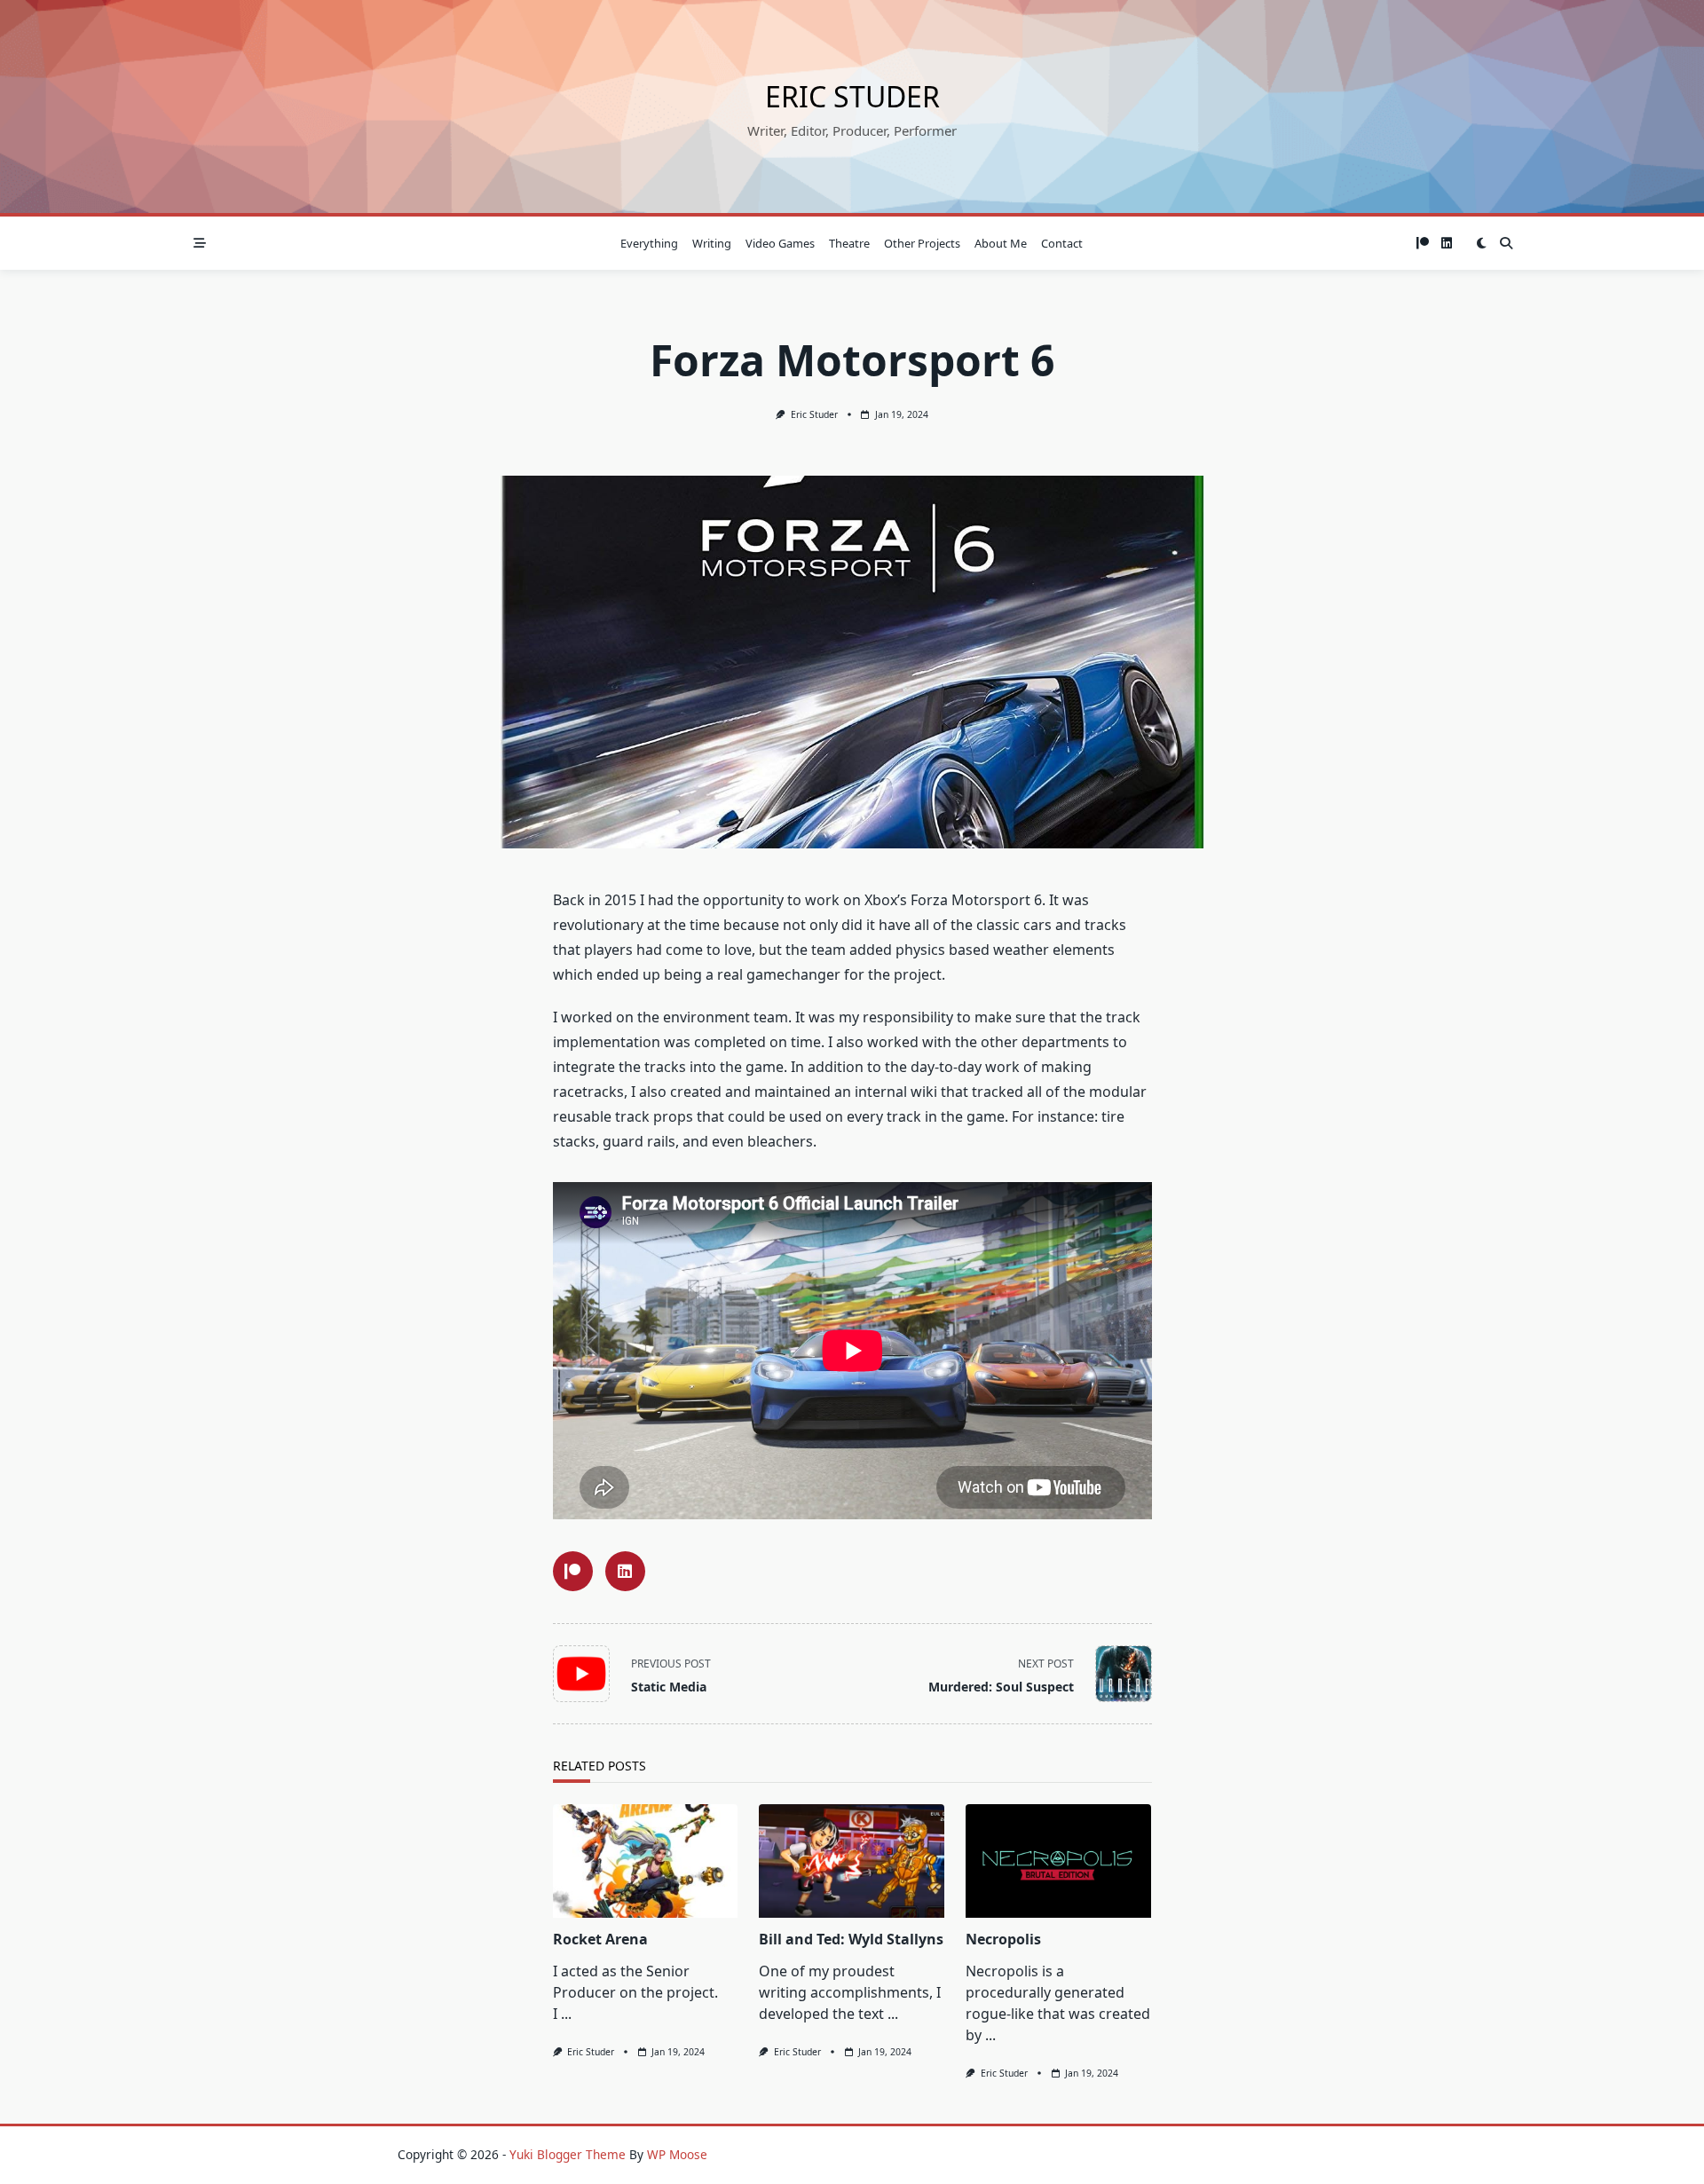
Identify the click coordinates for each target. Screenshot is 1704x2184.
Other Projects (922, 243)
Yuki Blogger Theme (568, 2154)
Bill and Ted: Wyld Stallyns (851, 1939)
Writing (712, 243)
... (566, 2014)
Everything (649, 243)
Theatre (849, 243)
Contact (1062, 243)
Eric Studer (852, 96)
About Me (1001, 243)
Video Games (780, 243)
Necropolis (1003, 1939)
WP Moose (677, 2154)
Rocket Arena (600, 1939)
